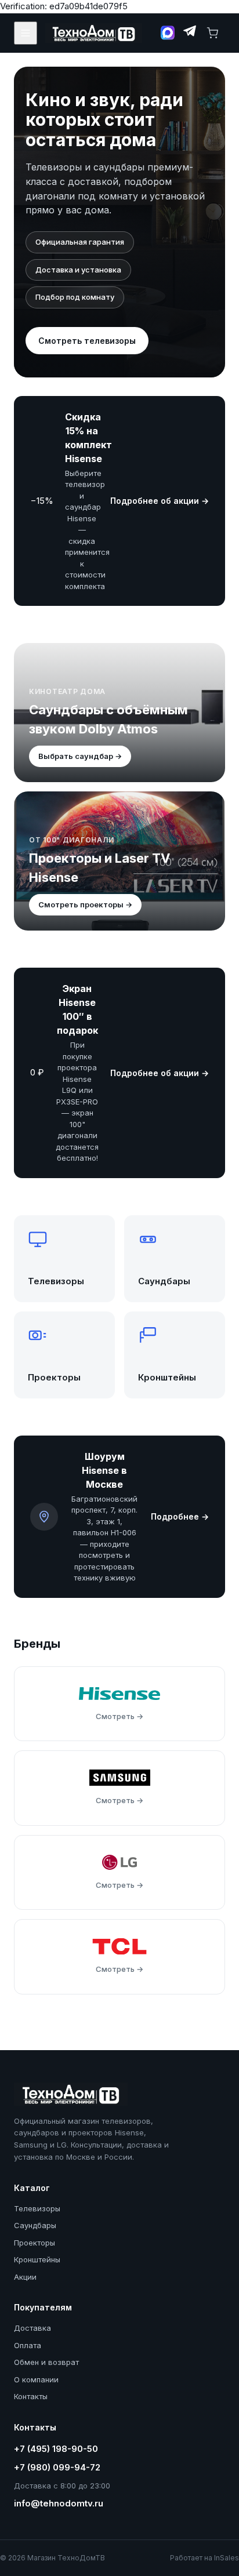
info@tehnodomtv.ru (59, 2503)
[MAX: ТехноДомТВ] (168, 33)
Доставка (32, 2328)
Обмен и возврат (46, 2362)
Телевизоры (37, 2208)
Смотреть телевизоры (87, 341)
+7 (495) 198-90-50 (56, 2449)
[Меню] (26, 33)
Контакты (31, 2396)
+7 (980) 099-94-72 (57, 2467)
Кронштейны (37, 2259)
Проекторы (35, 2243)
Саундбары (35, 2225)
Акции (25, 2277)
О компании (36, 2379)
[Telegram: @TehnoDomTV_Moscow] (189, 33)
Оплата (28, 2345)
